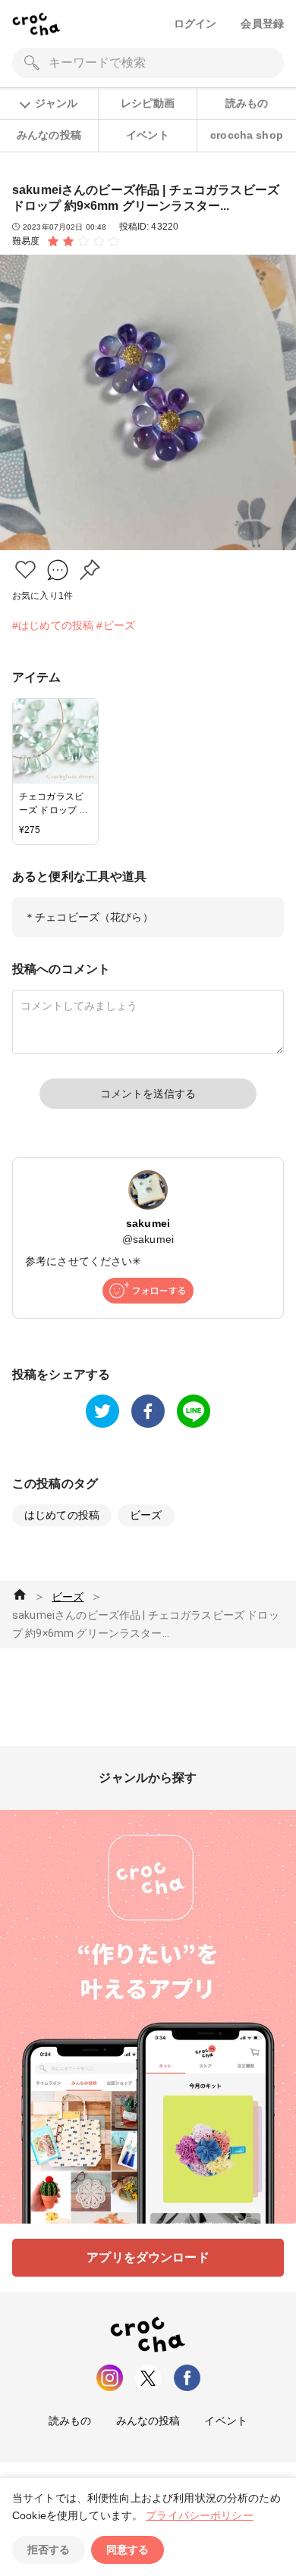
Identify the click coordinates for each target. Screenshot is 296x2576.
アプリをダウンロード (148, 2257)
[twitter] (102, 1411)
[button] (25, 570)
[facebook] (148, 1411)
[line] (194, 1411)
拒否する (49, 2549)
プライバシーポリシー (200, 2515)
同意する (128, 2549)
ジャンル (56, 103)
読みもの (247, 103)
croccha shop (247, 135)
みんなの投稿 (49, 135)
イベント (148, 135)
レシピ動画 (148, 103)
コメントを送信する (148, 1094)
